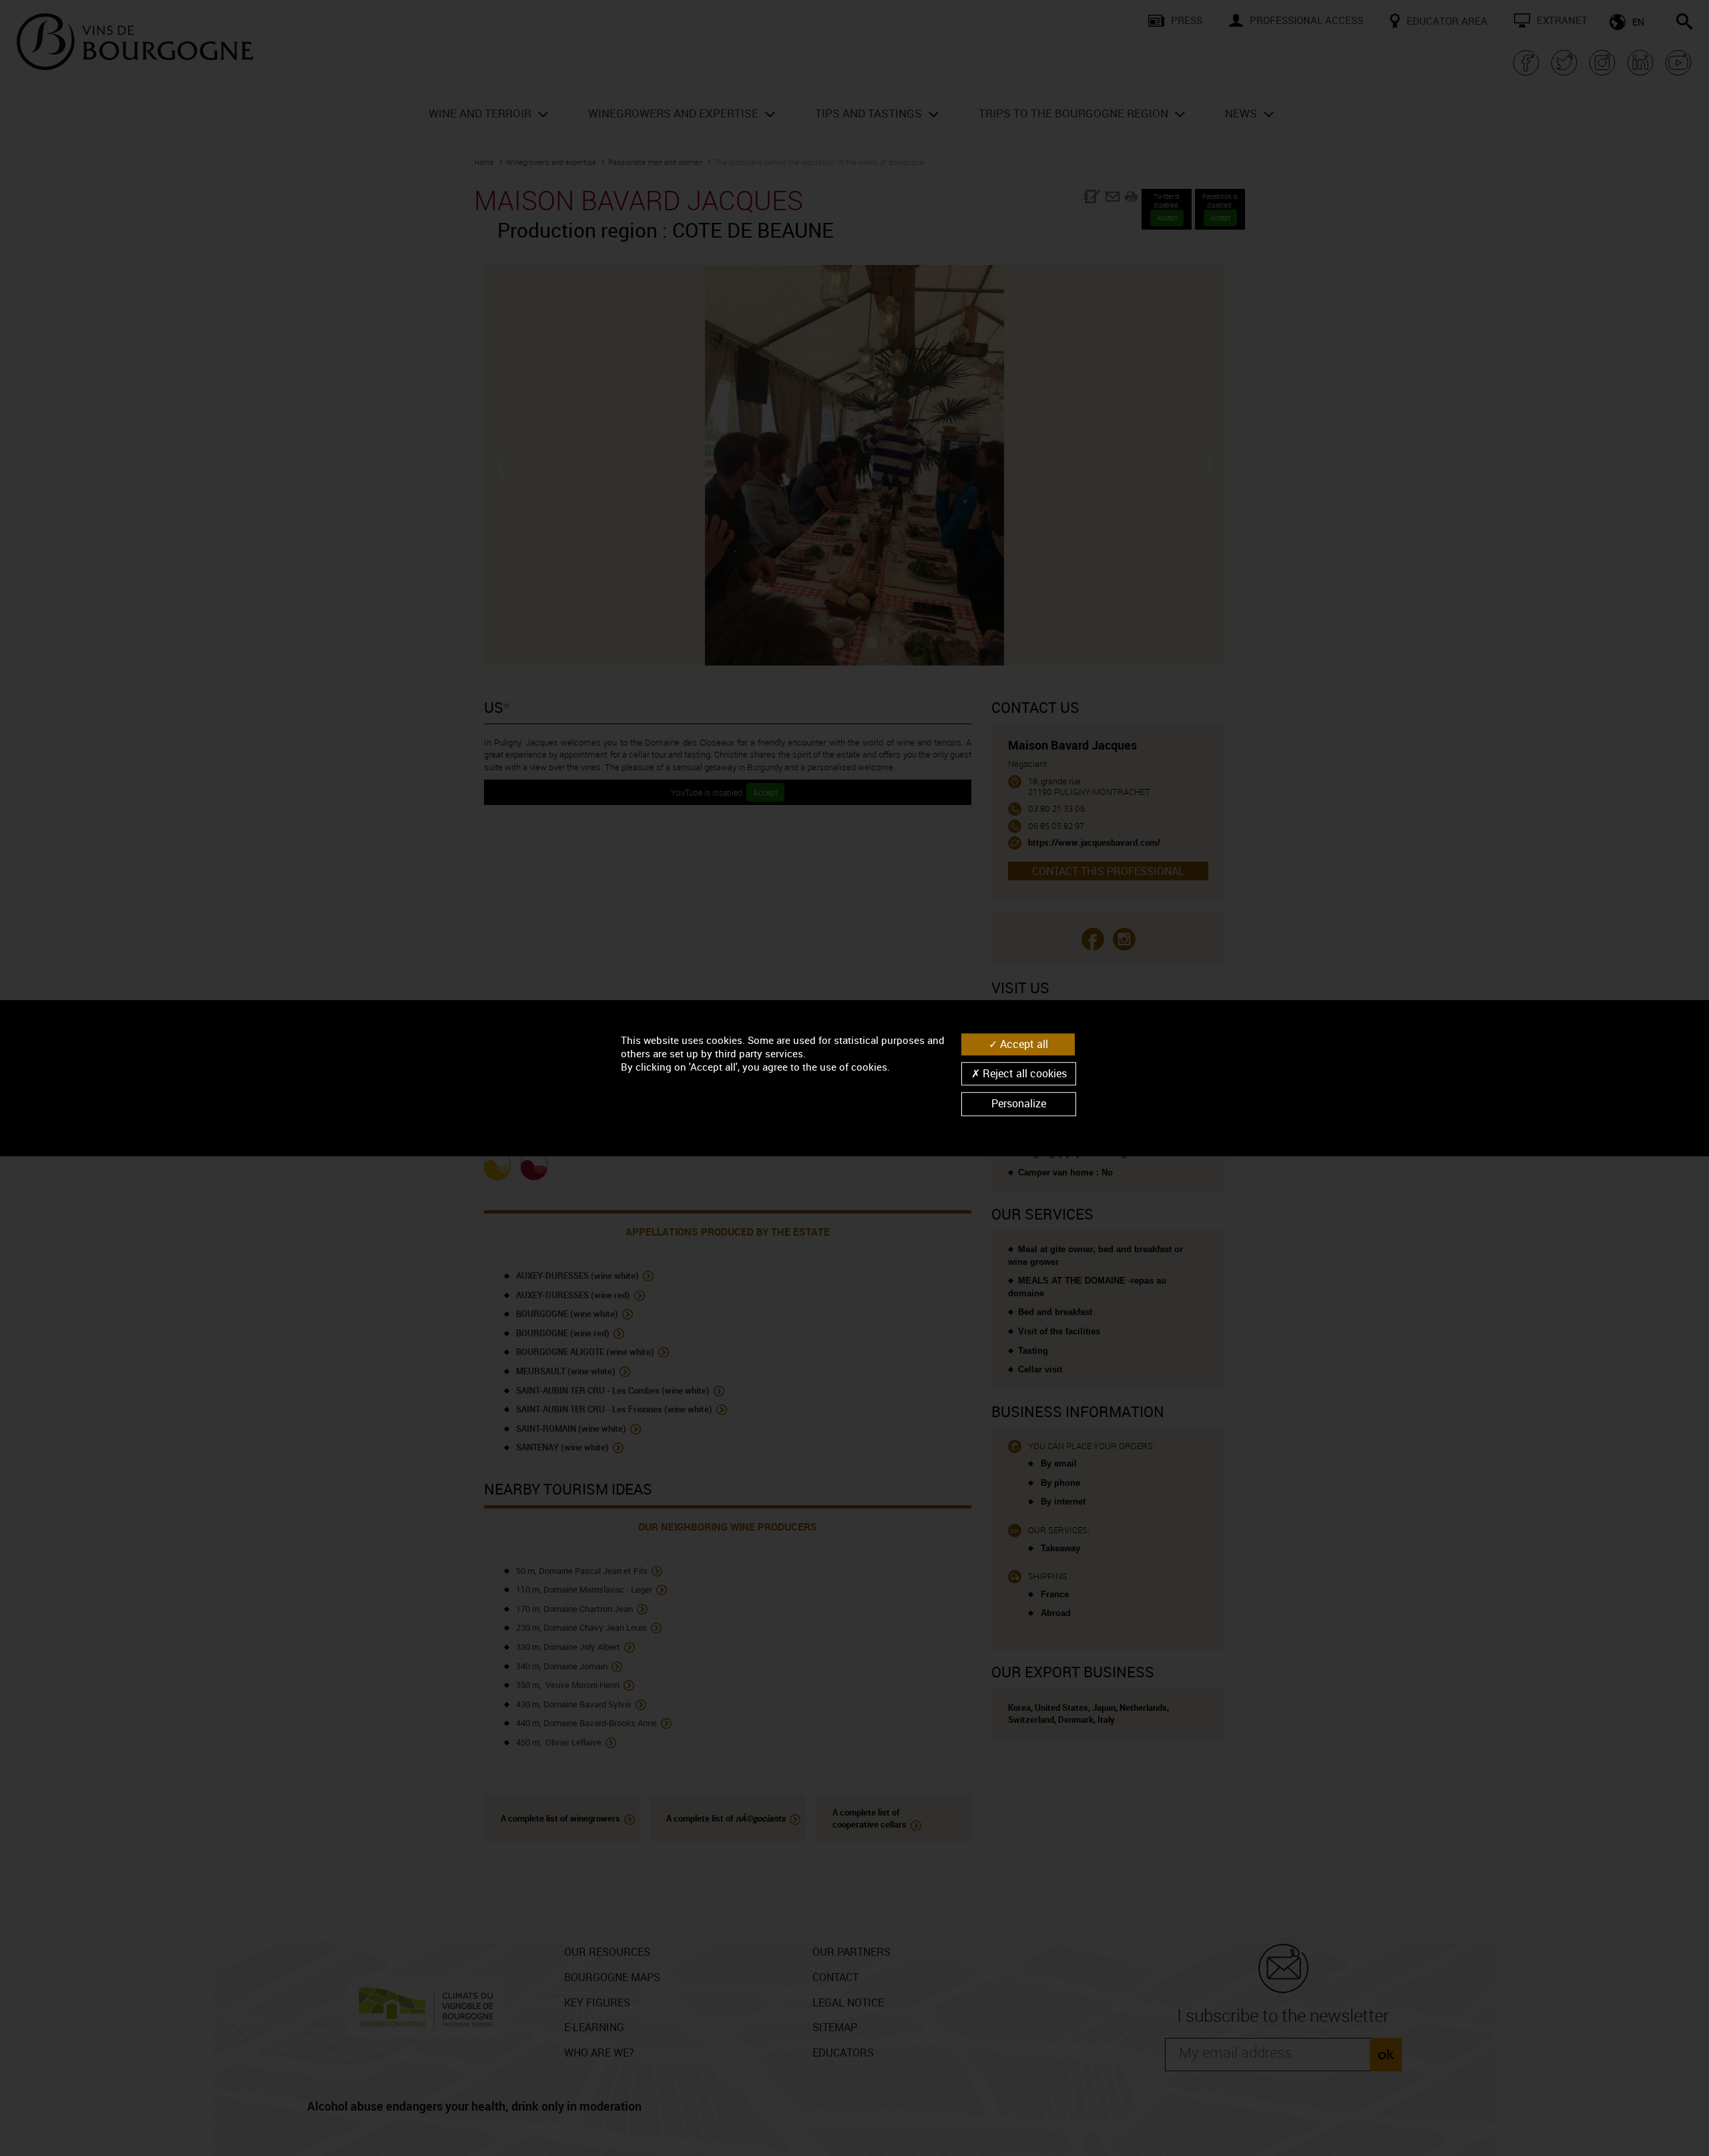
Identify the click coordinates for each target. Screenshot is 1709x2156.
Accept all (1023, 1044)
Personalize (1019, 1104)
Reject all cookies (1023, 1073)
